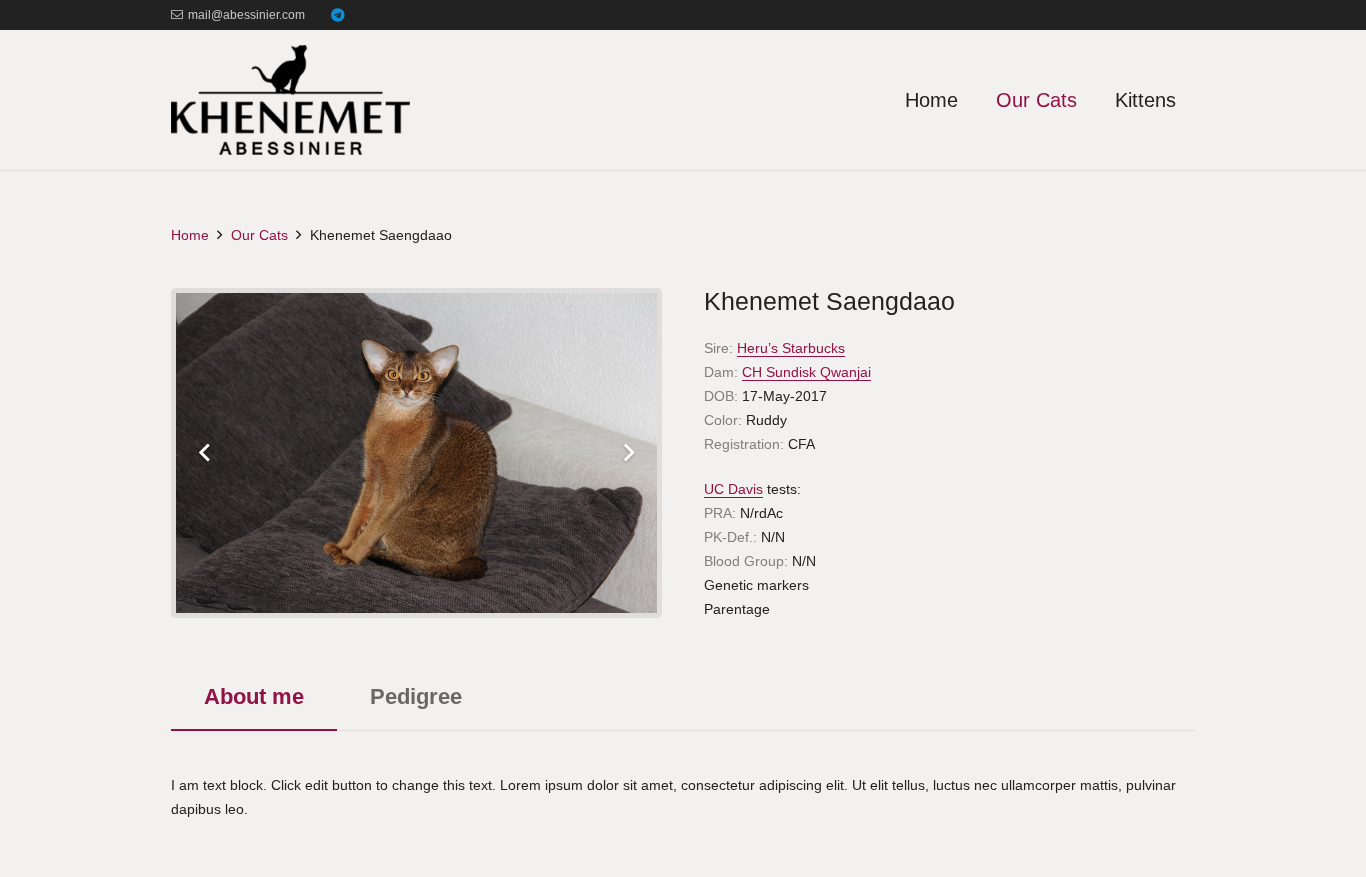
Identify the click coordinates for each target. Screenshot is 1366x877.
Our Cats (259, 235)
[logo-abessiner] (290, 100)
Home (190, 235)
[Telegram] (338, 15)
